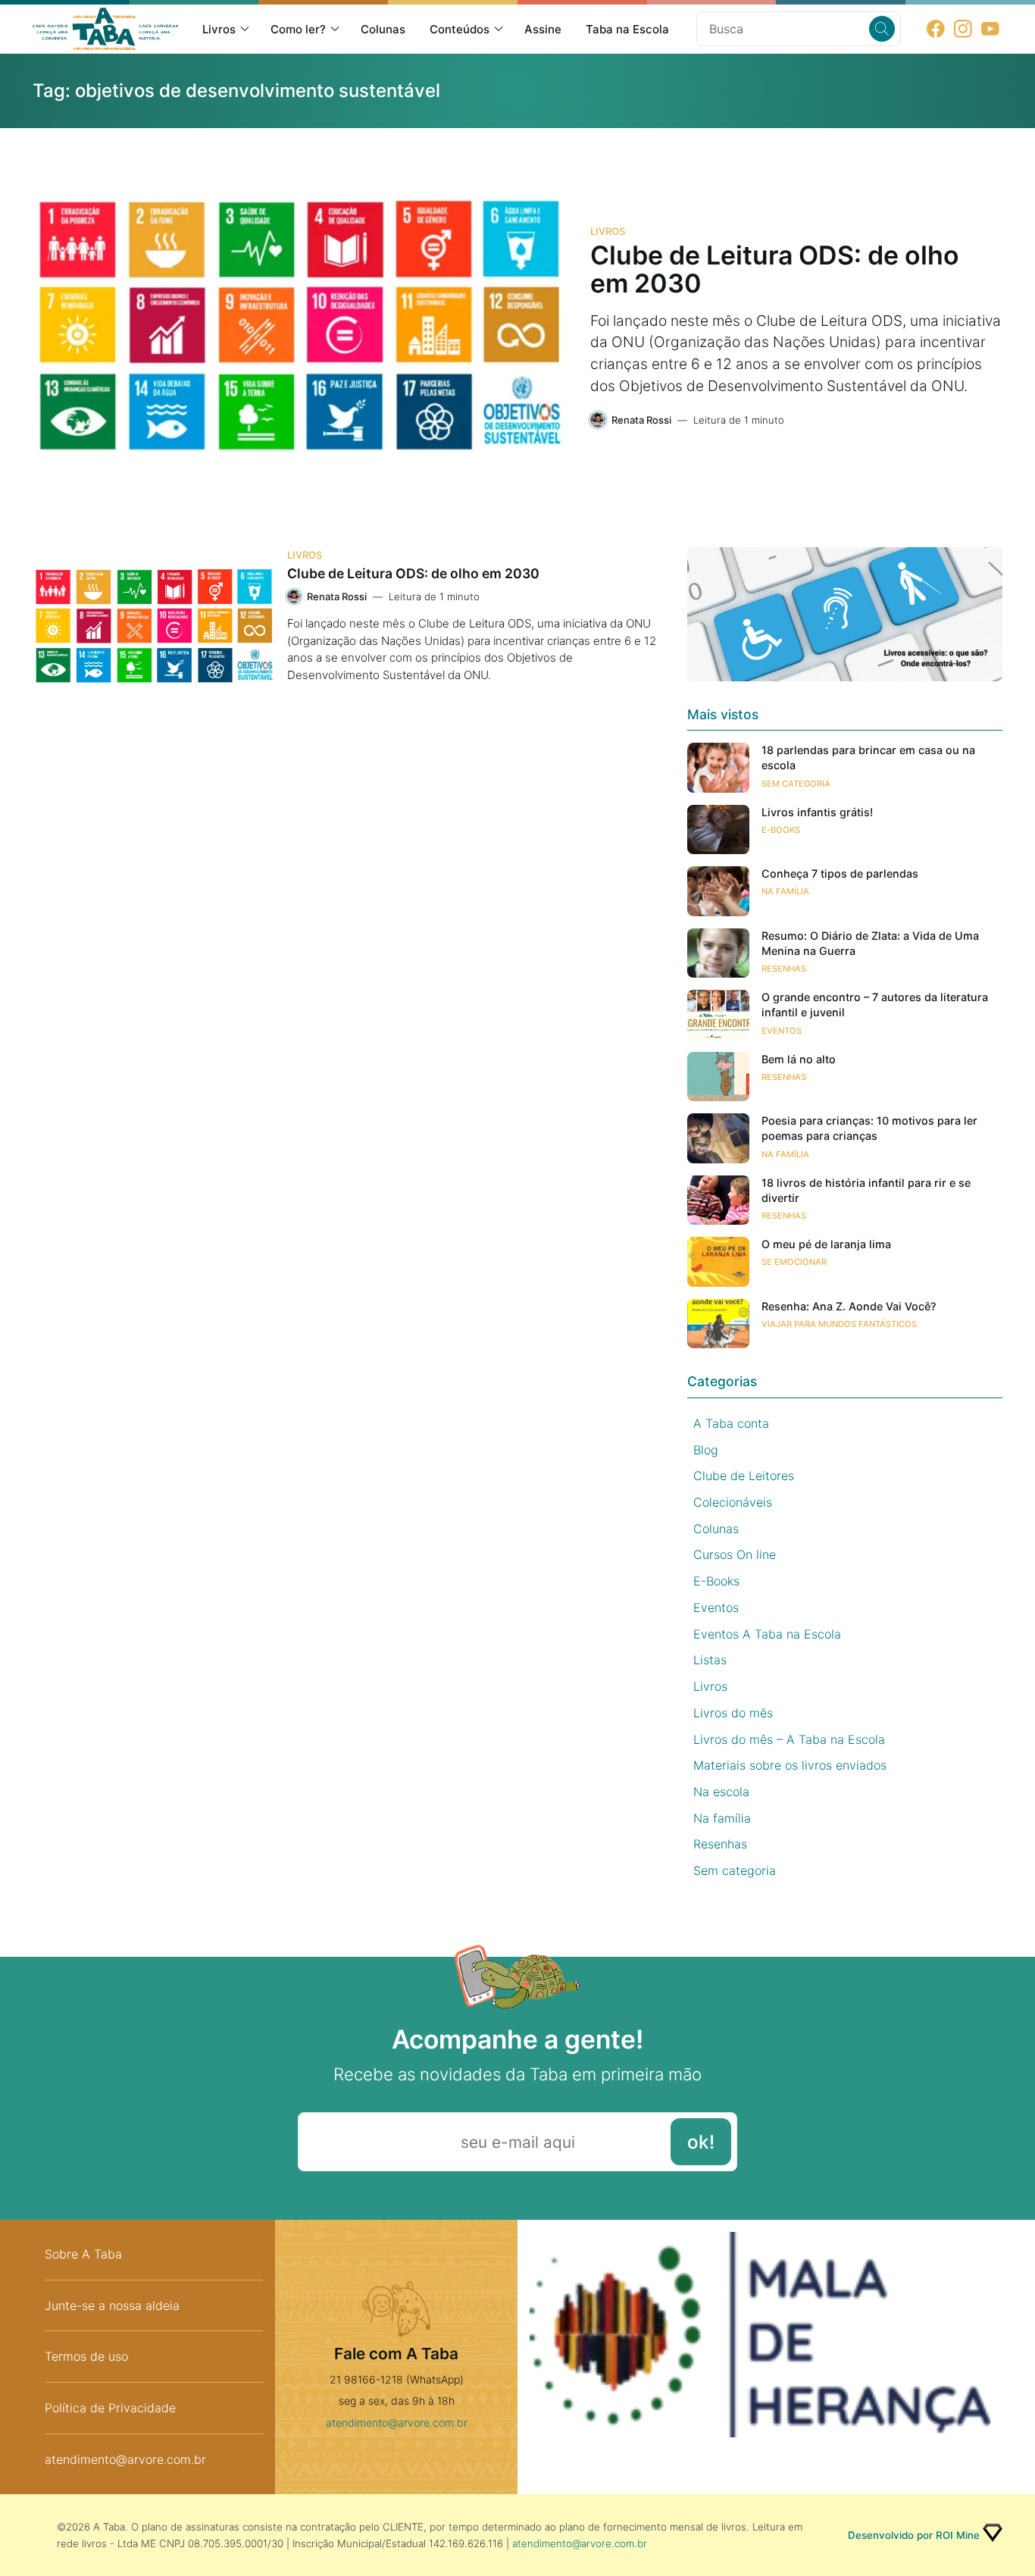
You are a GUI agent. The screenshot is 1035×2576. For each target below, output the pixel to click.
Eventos (782, 1031)
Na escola (721, 1792)
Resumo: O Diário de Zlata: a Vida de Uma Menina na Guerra (870, 943)
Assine (543, 29)
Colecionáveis (733, 1502)
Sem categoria (796, 784)
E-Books (781, 830)
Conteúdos (460, 29)
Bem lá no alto (799, 1059)
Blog (706, 1450)
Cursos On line (735, 1554)
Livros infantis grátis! (817, 812)
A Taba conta (731, 1423)
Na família (785, 891)
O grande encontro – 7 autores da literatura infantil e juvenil (875, 1005)
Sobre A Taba (83, 2254)
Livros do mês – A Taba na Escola (789, 1739)
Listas (710, 1660)
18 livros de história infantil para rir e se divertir (866, 1190)
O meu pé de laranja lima (826, 1244)
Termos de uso (86, 2356)
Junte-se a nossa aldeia (112, 2305)
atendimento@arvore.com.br (125, 2459)
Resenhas (784, 969)
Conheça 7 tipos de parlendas (840, 873)
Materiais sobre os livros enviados (790, 1765)
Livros (219, 29)
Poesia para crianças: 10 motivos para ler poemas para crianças (869, 1128)
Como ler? (298, 29)
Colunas (383, 29)
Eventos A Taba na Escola (767, 1634)
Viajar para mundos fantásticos (839, 1324)
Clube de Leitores (744, 1476)
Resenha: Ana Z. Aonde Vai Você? (849, 1306)
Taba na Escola (627, 29)
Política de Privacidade (110, 2408)
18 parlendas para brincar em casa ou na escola (868, 757)
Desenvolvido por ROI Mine (914, 2535)
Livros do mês (733, 1713)
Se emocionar (794, 1262)
